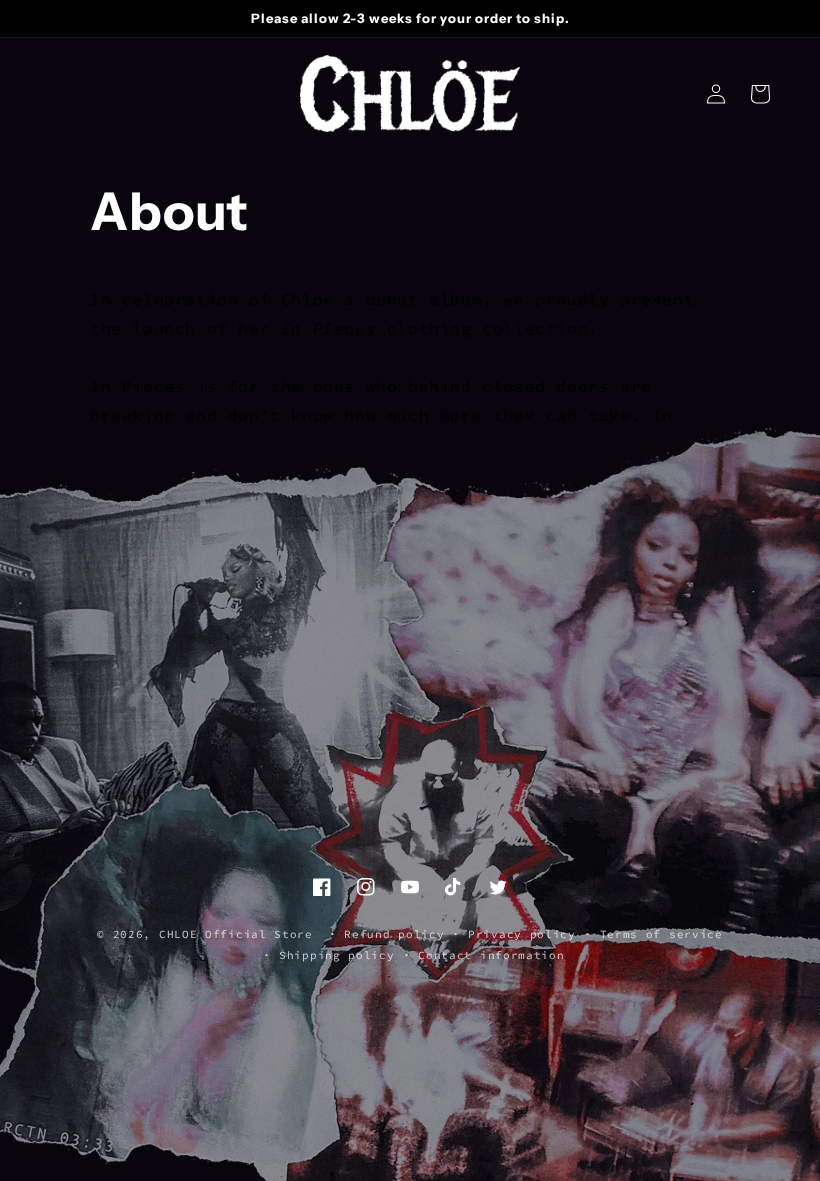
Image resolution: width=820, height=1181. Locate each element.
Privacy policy (522, 934)
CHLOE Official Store (236, 934)
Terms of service (661, 934)
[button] (760, 94)
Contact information (491, 955)
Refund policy (394, 934)
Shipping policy (337, 955)
